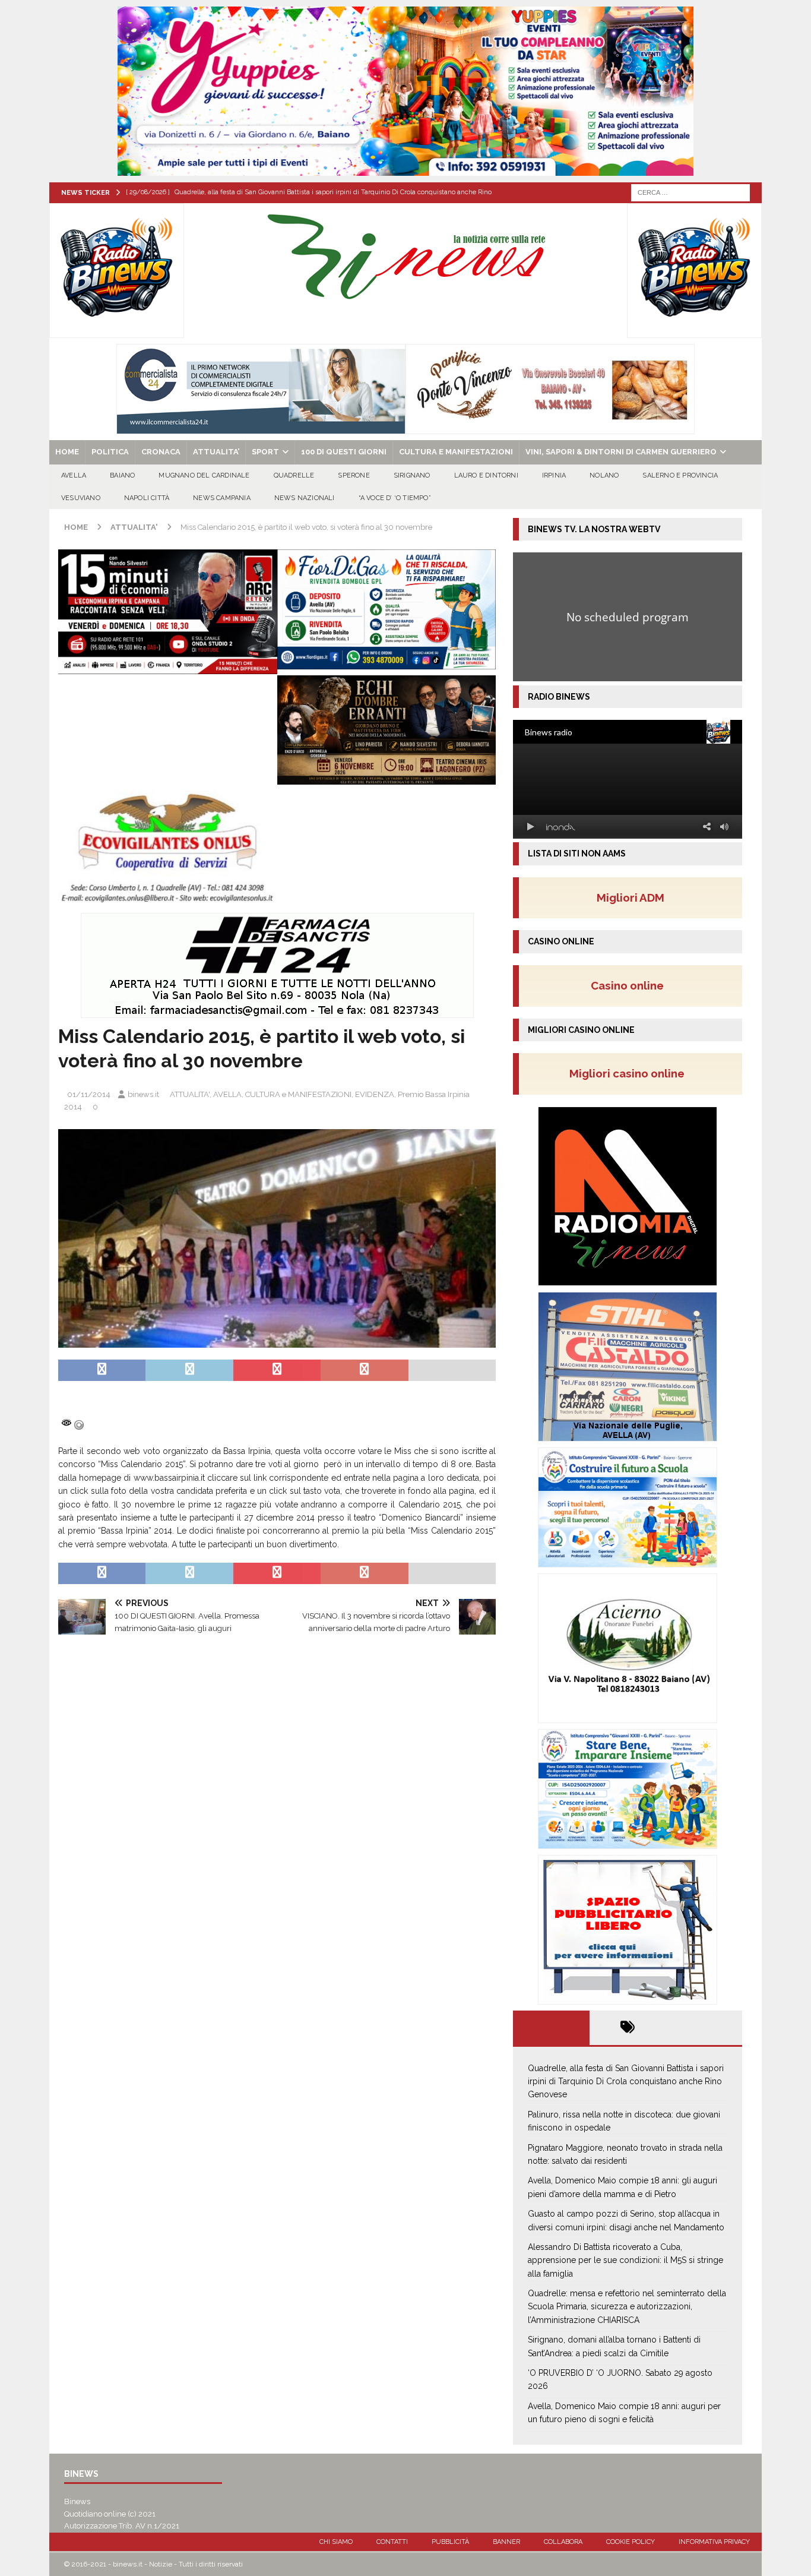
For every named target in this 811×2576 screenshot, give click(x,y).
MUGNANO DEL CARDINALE (204, 475)
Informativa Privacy (714, 2542)
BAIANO (122, 475)
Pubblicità (450, 2542)
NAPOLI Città (147, 498)
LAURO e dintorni (486, 475)
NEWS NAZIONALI (305, 498)
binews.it (143, 1094)
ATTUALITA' (190, 1094)
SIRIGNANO (412, 475)
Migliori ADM (631, 897)
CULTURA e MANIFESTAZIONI (456, 452)
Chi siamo (336, 2542)
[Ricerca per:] (690, 192)
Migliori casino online (631, 1073)
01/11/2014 (89, 1094)
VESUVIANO (81, 498)
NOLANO (604, 475)
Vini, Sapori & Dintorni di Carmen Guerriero (621, 452)
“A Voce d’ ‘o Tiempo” (395, 498)
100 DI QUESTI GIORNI (344, 452)
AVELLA (74, 475)
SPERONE (354, 475)
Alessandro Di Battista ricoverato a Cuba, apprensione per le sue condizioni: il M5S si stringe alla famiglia (625, 2260)
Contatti (392, 2542)
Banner (506, 2542)
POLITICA (110, 452)
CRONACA (161, 452)
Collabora (563, 2542)
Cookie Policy (631, 2542)
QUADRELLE (294, 475)
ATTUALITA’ (216, 452)
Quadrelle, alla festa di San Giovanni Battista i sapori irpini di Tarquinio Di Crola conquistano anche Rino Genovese (626, 2082)
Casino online (631, 985)
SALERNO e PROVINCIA (680, 475)
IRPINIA (554, 475)
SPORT (265, 452)
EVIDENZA (375, 1094)
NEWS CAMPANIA (222, 498)
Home (67, 452)
